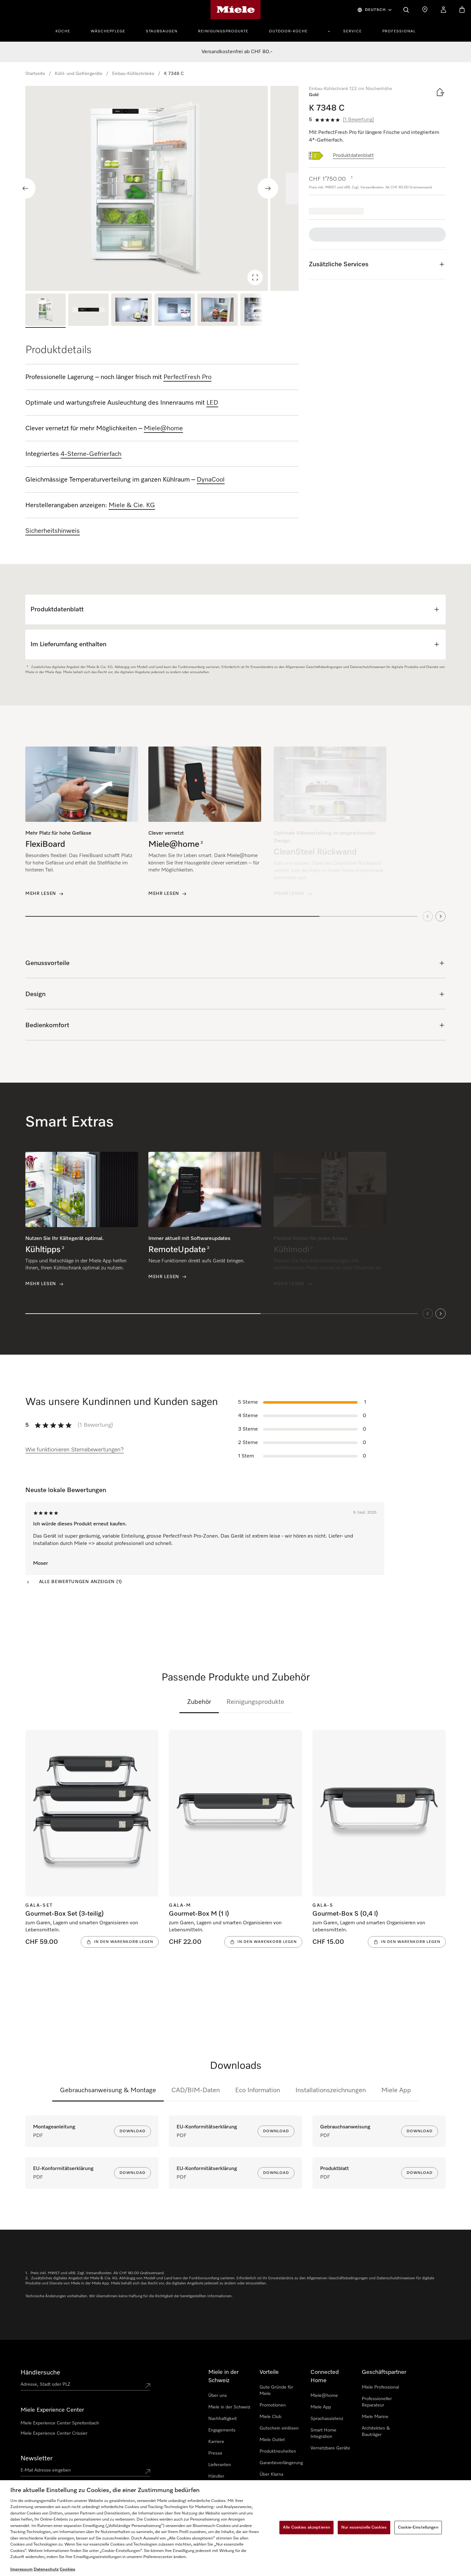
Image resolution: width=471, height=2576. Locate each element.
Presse (215, 2453)
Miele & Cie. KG (132, 505)
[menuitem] (66, 30)
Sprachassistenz (327, 2419)
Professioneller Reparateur (377, 2402)
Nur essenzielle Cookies (364, 2527)
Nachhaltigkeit (223, 2419)
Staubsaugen (162, 31)
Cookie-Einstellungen (418, 2527)
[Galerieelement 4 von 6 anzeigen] (175, 311)
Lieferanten (220, 2465)
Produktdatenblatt (353, 156)
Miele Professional (380, 2387)
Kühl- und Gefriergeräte (79, 74)
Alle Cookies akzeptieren (306, 2527)
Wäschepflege (108, 31)
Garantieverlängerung (281, 2463)
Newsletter (37, 2458)
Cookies (67, 2569)
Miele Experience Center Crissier (54, 2433)
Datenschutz (46, 2569)
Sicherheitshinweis (53, 531)
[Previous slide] (25, 188)
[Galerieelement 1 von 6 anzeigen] (45, 311)
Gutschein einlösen (279, 2428)
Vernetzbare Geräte (330, 2448)
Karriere (216, 2442)
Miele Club (270, 2417)
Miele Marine (375, 2417)
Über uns (218, 2396)
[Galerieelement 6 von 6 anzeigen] (260, 311)
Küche (63, 31)
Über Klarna (271, 2474)
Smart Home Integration (323, 2433)
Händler (216, 2476)
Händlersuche (40, 2373)
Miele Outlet (272, 2440)
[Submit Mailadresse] (148, 2472)
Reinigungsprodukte (223, 31)
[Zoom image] (255, 277)
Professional (399, 31)
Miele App (396, 2090)
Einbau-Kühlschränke (133, 74)
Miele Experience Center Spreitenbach (60, 2423)
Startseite (35, 74)
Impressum (21, 2569)
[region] (162, 188)
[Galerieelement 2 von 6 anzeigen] (88, 311)
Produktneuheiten (278, 2451)
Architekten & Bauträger (376, 2432)
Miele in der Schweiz (229, 2407)
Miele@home (324, 2396)
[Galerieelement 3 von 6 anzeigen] (131, 311)
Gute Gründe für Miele (276, 2390)
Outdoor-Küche (288, 31)
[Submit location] (148, 2386)
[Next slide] (268, 188)
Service (352, 31)
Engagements (222, 2430)
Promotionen (273, 2405)
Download (132, 2131)
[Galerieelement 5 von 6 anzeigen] (218, 311)
